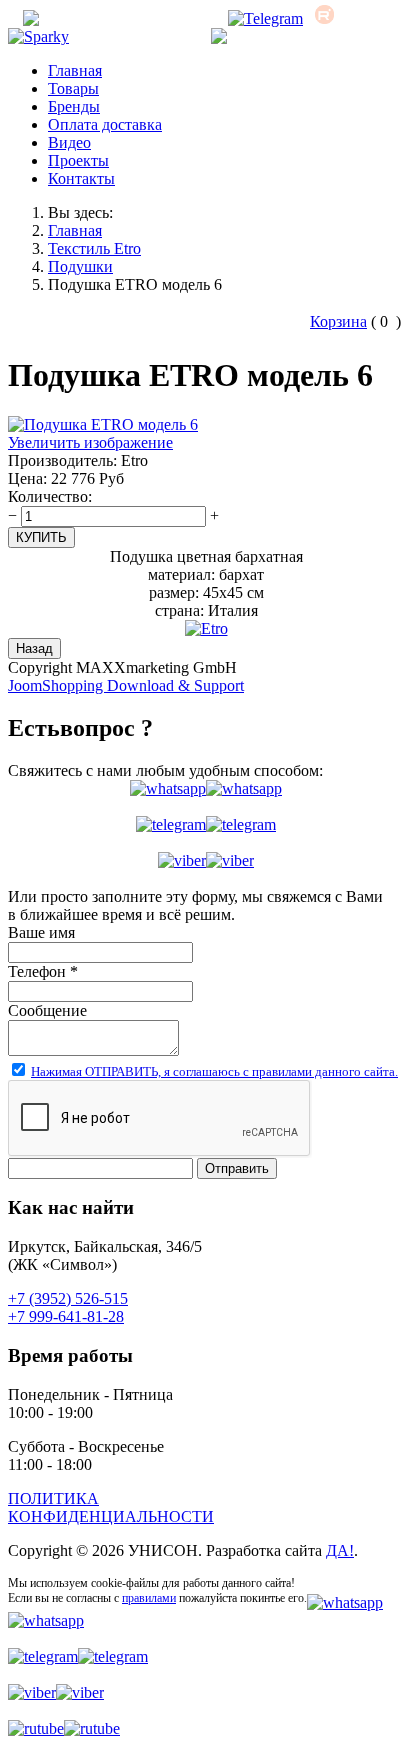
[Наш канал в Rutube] (324, 18)
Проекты (78, 160)
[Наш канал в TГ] (265, 18)
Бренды (74, 106)
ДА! (340, 1550)
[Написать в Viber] (206, 861)
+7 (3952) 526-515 (329, 36)
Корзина (338, 321)
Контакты (81, 178)
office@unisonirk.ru (146, 18)
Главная (75, 70)
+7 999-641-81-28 (66, 1316)
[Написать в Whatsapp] (206, 789)
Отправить (237, 1168)
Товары (73, 88)
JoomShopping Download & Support (126, 685)
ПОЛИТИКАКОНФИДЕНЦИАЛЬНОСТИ (111, 1507)
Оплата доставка (105, 124)
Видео (69, 142)
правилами (149, 1598)
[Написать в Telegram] (206, 825)
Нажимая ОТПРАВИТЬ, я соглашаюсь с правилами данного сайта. (214, 1071)
